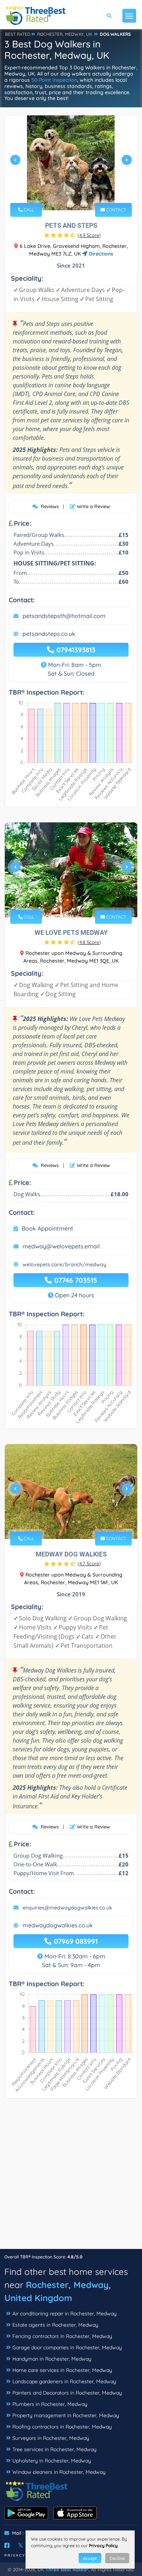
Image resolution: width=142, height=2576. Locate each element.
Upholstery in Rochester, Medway (52, 2461)
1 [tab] (62, 193)
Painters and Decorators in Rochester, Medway (67, 2393)
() (89, 235)
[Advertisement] (71, 2177)
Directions (100, 254)
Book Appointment (48, 1228)
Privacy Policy (103, 2546)
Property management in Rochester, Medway (66, 2415)
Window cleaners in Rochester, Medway (59, 2472)
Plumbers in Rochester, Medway (50, 2404)
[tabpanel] (71, 163)
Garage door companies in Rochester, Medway (67, 2347)
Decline (117, 2558)
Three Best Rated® (67, 2569)
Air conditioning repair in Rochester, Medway (64, 2314)
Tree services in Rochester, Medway (54, 2449)
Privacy (15, 2555)
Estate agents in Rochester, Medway (55, 2325)
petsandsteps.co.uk (49, 634)
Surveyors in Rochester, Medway (51, 2438)
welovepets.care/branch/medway (64, 1264)
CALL (28, 210)
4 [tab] (79, 193)
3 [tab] (73, 193)
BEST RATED (18, 34)
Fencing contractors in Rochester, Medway (62, 2336)
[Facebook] (7, 2545)
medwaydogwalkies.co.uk (58, 1925)
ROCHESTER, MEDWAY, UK (65, 34)
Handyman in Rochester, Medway (52, 2359)
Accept (90, 2558)
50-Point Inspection (54, 80)
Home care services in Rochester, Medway (62, 2370)
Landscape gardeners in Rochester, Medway (64, 2381)
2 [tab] (67, 193)
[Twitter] (21, 2545)
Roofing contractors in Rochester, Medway (62, 2427)
